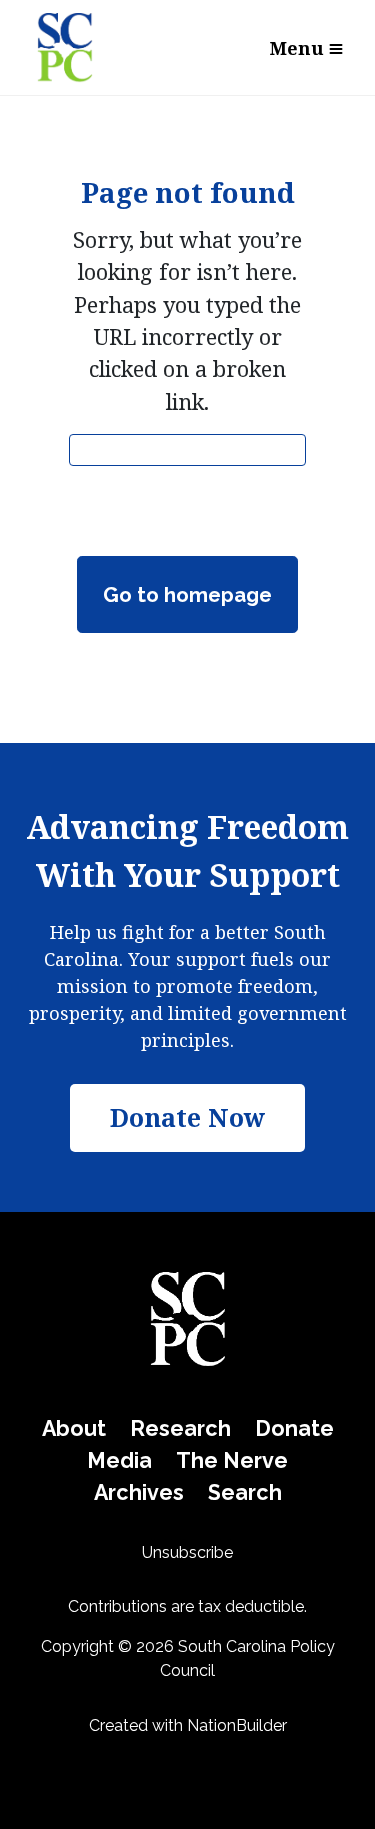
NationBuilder (237, 1725)
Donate (294, 1428)
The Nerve (232, 1460)
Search (245, 1492)
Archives (139, 1492)
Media (119, 1460)
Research (180, 1428)
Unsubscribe (187, 1552)
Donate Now (187, 1117)
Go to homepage (187, 594)
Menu (297, 48)
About (74, 1428)
